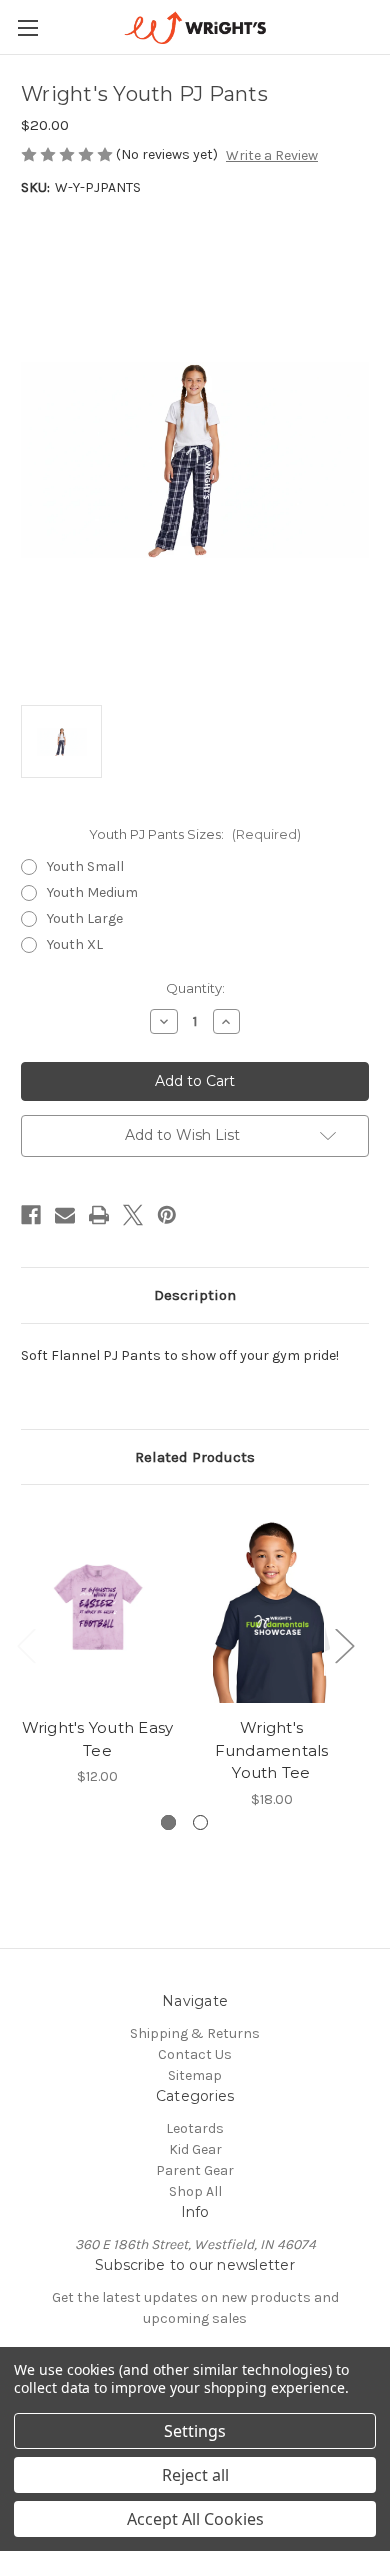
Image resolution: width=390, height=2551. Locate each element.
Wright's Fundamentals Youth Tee (272, 1750)
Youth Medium (92, 892)
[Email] (65, 1215)
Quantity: (195, 988)
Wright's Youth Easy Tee (98, 1739)
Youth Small (85, 866)
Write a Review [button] (272, 155)
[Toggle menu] (27, 27)
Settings (195, 2431)
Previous (26, 1644)
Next (344, 1644)
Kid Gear (195, 2149)
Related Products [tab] (195, 1457)
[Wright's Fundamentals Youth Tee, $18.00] (271, 1606)
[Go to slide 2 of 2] (200, 1822)
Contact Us (195, 2054)
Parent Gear (195, 2170)
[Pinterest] (167, 1215)
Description (195, 1295)
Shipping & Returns (195, 2033)
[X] (133, 1215)
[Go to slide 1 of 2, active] (168, 1822)
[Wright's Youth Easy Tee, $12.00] (97, 1606)
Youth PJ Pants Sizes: (195, 834)
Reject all (195, 2475)
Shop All (195, 2191)
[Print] (99, 1215)
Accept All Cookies (195, 2519)
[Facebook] (31, 1215)
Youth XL (75, 944)
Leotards (195, 2128)
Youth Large (85, 918)
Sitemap (195, 2075)
